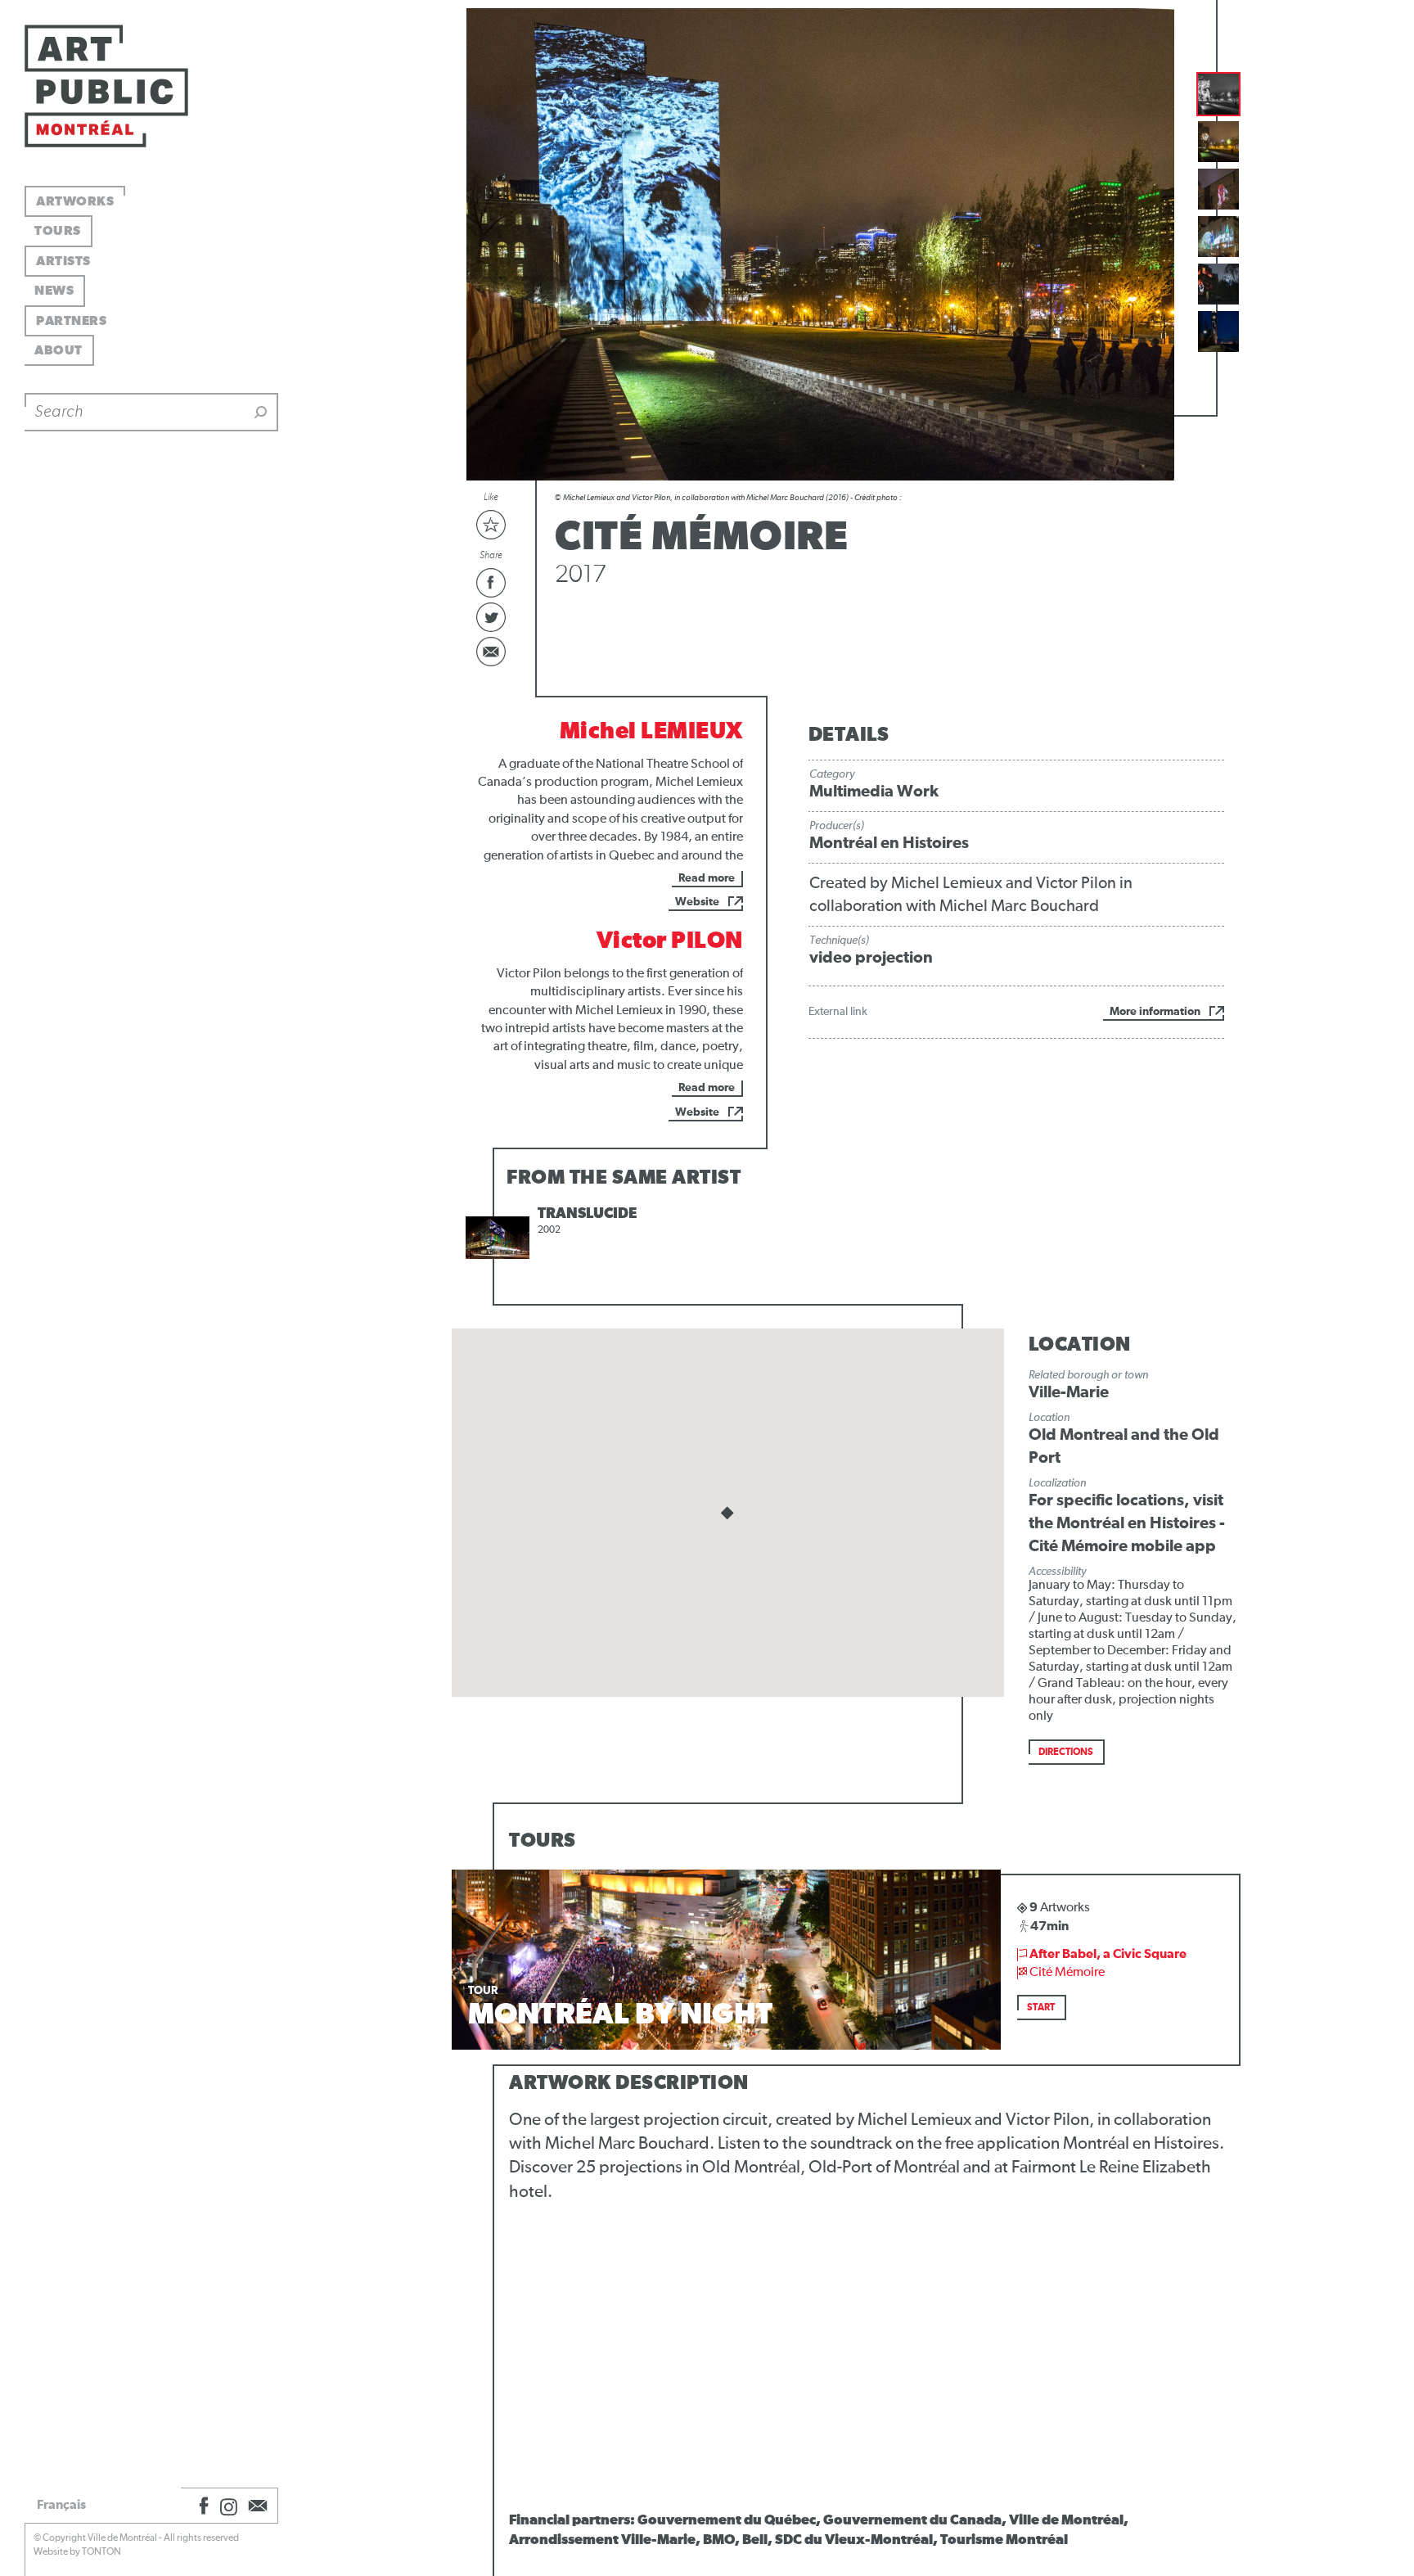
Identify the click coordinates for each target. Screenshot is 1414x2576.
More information (1155, 1012)
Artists (63, 261)
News (54, 291)
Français (61, 2505)
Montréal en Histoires (889, 843)
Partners (71, 321)
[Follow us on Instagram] (229, 2506)
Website (697, 902)
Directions (1066, 1753)
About (59, 350)
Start (1041, 2008)
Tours (58, 231)
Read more (707, 878)
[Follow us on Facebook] (201, 2506)
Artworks (75, 201)
